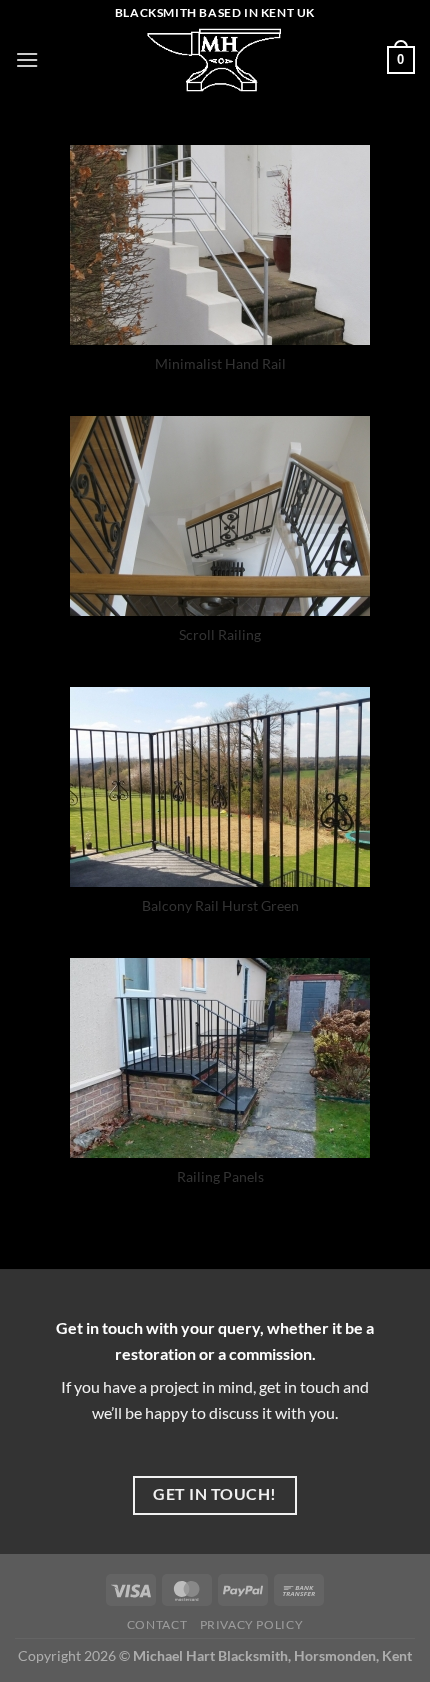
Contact (157, 1624)
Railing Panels (220, 1176)
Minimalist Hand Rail (220, 363)
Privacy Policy (252, 1624)
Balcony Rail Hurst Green (220, 905)
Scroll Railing (220, 634)
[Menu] (27, 59)
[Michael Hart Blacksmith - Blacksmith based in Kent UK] (215, 60)
